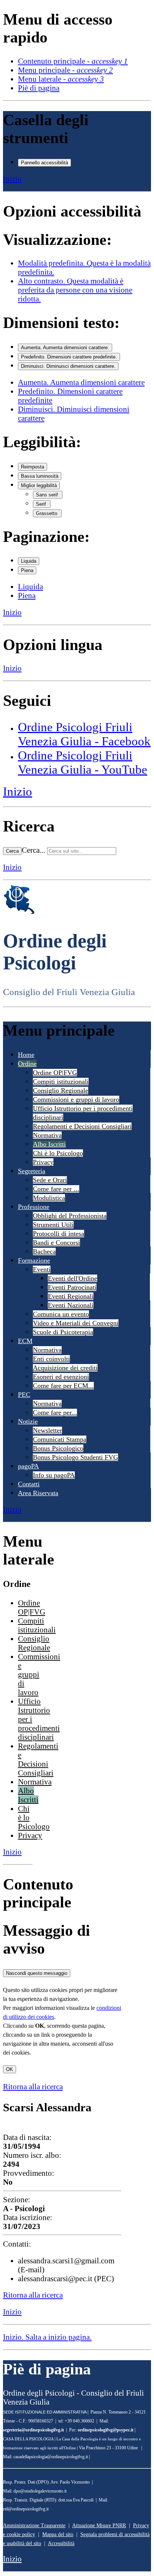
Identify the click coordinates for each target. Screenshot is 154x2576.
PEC (24, 1395)
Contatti (29, 1484)
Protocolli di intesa (58, 1234)
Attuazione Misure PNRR (99, 2526)
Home (26, 1055)
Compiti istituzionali (61, 1082)
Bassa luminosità (40, 476)
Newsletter (47, 1430)
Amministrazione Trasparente (34, 2526)
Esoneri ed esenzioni (61, 1377)
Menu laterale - (61, 79)
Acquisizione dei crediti (65, 1368)
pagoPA (28, 1466)
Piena (27, 570)
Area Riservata (38, 1493)
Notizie (28, 1421)
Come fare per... (55, 1412)
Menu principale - (65, 70)
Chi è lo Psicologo (58, 1153)
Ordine (27, 1064)
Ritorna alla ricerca (33, 2086)
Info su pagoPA (54, 1475)
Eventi (42, 1269)
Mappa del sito (58, 2534)
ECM (25, 1341)
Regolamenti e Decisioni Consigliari (82, 1126)
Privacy (43, 1162)
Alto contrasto (75, 290)
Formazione (34, 1260)
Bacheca (44, 1251)
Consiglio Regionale (61, 1090)
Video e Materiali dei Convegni (76, 1323)
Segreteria (32, 1171)
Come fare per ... (56, 1189)
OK (10, 2069)
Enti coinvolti (51, 1359)
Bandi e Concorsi (56, 1243)
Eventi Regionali (71, 1296)
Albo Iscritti (49, 1144)
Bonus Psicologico (58, 1448)
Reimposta (33, 467)
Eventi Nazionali (71, 1305)
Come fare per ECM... (63, 1386)
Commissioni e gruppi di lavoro (76, 1099)
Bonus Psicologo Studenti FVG (76, 1457)
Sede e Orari (50, 1180)
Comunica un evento (61, 1314)
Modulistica (49, 1198)
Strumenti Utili (53, 1225)
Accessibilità (61, 2543)
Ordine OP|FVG (55, 1073)
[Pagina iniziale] (19, 912)
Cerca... (33, 850)
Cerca (12, 851)
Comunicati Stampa (60, 1439)
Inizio (12, 179)
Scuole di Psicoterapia (63, 1332)
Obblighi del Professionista (70, 1216)
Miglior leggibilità (39, 485)
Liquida (29, 561)
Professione (34, 1207)
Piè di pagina (39, 88)
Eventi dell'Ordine (73, 1278)
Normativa (47, 1135)
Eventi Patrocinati (72, 1287)
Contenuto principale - (73, 61)
